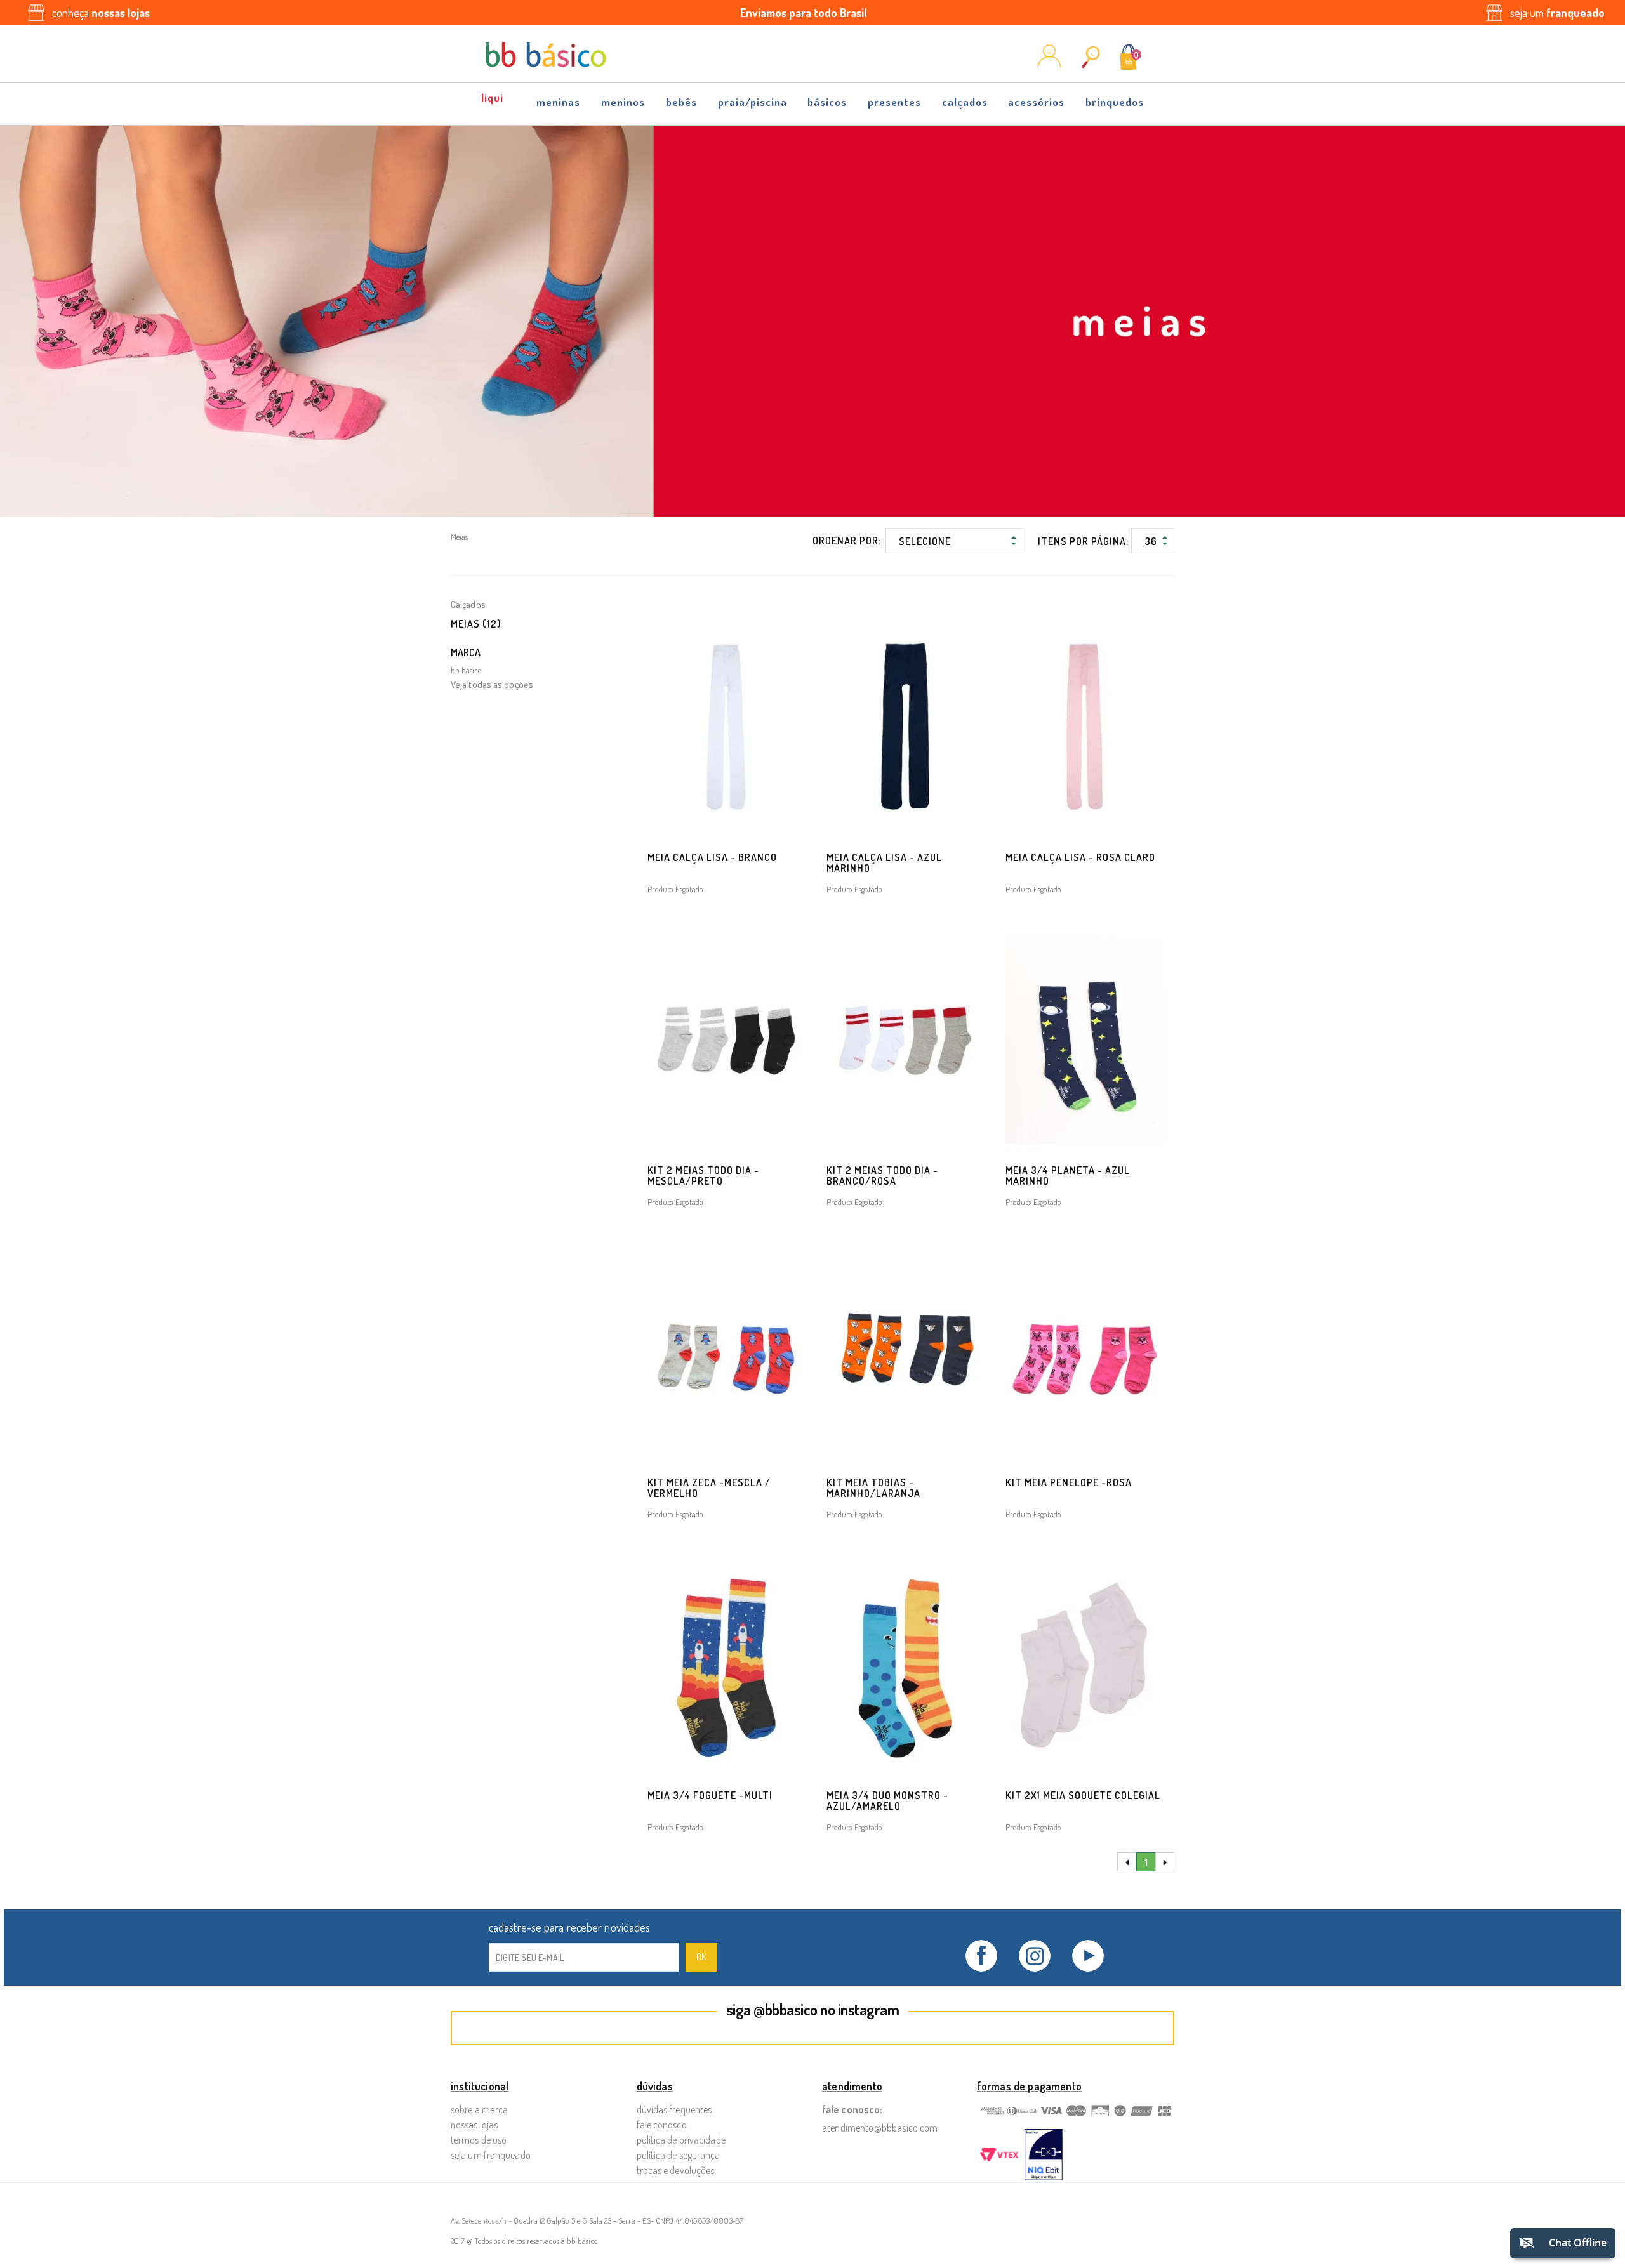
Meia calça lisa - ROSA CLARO (1080, 857)
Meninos (623, 102)
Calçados (965, 102)
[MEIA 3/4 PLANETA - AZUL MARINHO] (1084, 1040)
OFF (493, 98)
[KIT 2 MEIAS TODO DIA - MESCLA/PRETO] (726, 1040)
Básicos (827, 102)
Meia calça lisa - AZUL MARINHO (884, 863)
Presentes (894, 102)
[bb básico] (546, 55)
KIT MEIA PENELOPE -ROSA (1069, 1482)
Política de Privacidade (681, 2140)
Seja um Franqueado (491, 2155)
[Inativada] (1044, 2156)
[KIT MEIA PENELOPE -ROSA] (1084, 1353)
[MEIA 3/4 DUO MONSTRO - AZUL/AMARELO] (905, 1665)
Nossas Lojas (474, 2125)
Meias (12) (476, 624)
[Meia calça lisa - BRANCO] (726, 728)
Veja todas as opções (492, 684)
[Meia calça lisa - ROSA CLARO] (1084, 728)
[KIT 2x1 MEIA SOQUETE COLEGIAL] (1084, 1665)
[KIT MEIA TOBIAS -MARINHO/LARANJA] (905, 1353)
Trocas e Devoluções (676, 2170)
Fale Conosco (662, 2125)
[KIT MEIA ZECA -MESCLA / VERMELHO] (726, 1353)
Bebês (681, 102)
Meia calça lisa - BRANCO (712, 857)
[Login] (1049, 63)
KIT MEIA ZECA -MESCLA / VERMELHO (709, 1488)
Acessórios (1036, 102)
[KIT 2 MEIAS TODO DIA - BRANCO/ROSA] (905, 1040)
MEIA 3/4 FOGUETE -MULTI (710, 1795)
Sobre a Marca (479, 2109)
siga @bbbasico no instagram (813, 2009)
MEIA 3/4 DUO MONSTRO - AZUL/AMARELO (887, 1801)
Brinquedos (1115, 102)
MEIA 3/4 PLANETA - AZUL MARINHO (1068, 1176)
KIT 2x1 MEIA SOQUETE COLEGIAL (1083, 1795)
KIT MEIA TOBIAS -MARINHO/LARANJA (873, 1488)
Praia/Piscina (753, 102)
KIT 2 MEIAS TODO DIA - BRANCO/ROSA (882, 1176)
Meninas (558, 102)
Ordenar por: (847, 541)
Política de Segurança (679, 2155)
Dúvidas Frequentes (674, 2109)
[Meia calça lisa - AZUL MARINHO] (905, 728)
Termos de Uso (479, 2140)
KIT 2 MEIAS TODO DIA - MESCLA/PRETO (703, 1176)
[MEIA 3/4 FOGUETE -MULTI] (726, 1665)
